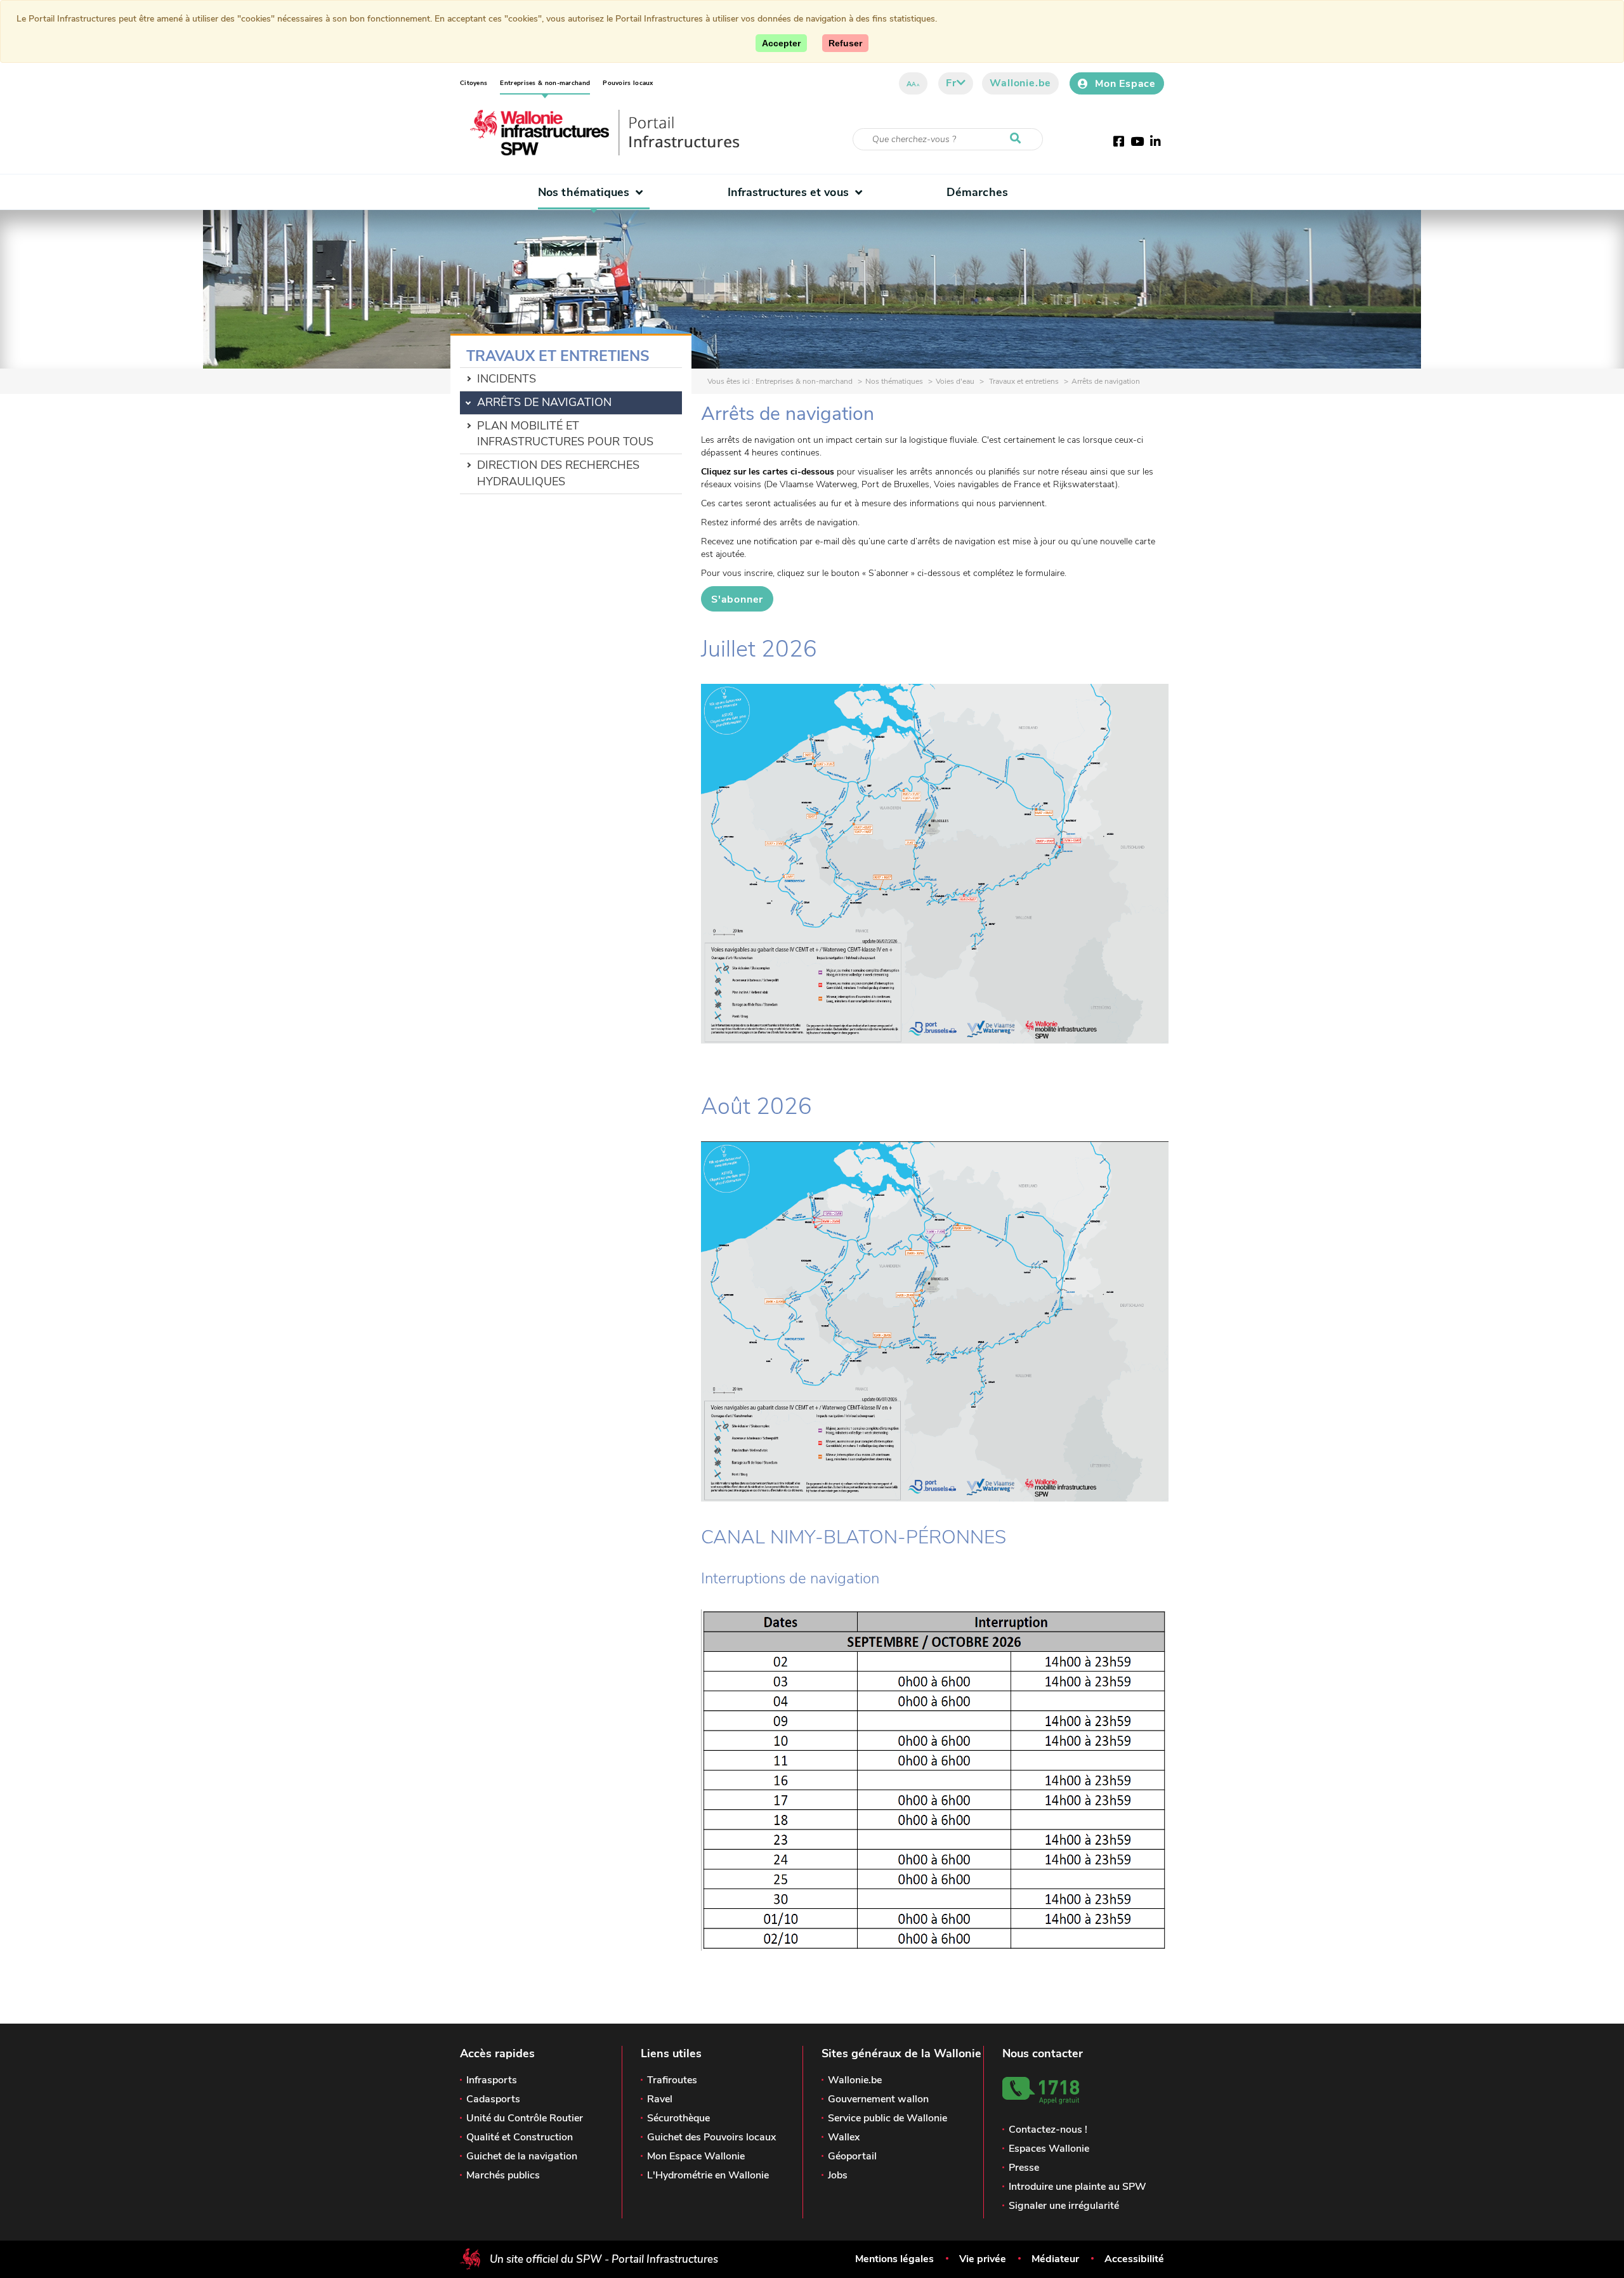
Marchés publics (503, 2175)
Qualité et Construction (520, 2137)
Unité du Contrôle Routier (525, 2118)
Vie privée (983, 2259)
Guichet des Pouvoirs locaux (711, 2137)
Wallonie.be (1020, 83)
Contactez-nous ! (1048, 2130)
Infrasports (492, 2080)
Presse (1024, 2168)
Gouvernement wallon (878, 2099)
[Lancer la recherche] (1018, 139)
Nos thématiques (584, 192)
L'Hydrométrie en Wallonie (708, 2175)
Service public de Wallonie (887, 2118)
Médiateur (1055, 2259)
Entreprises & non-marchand (545, 83)
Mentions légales (894, 2259)
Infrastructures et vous (788, 192)
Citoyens (474, 83)
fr (951, 83)
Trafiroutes (672, 2080)
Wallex (844, 2137)
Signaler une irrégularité (1064, 2206)
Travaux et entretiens (1023, 381)
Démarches (977, 192)
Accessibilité (1134, 2259)
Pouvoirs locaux (628, 83)
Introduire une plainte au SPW (1077, 2187)
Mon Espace (1125, 84)
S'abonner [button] (737, 599)
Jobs (838, 2175)
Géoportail (852, 2156)
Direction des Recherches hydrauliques (558, 473)
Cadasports (493, 2099)
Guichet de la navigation (522, 2156)
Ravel (660, 2099)
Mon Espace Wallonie (696, 2156)
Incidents (507, 379)
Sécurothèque (678, 2118)
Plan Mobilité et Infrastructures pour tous (565, 434)
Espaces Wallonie (1049, 2149)
